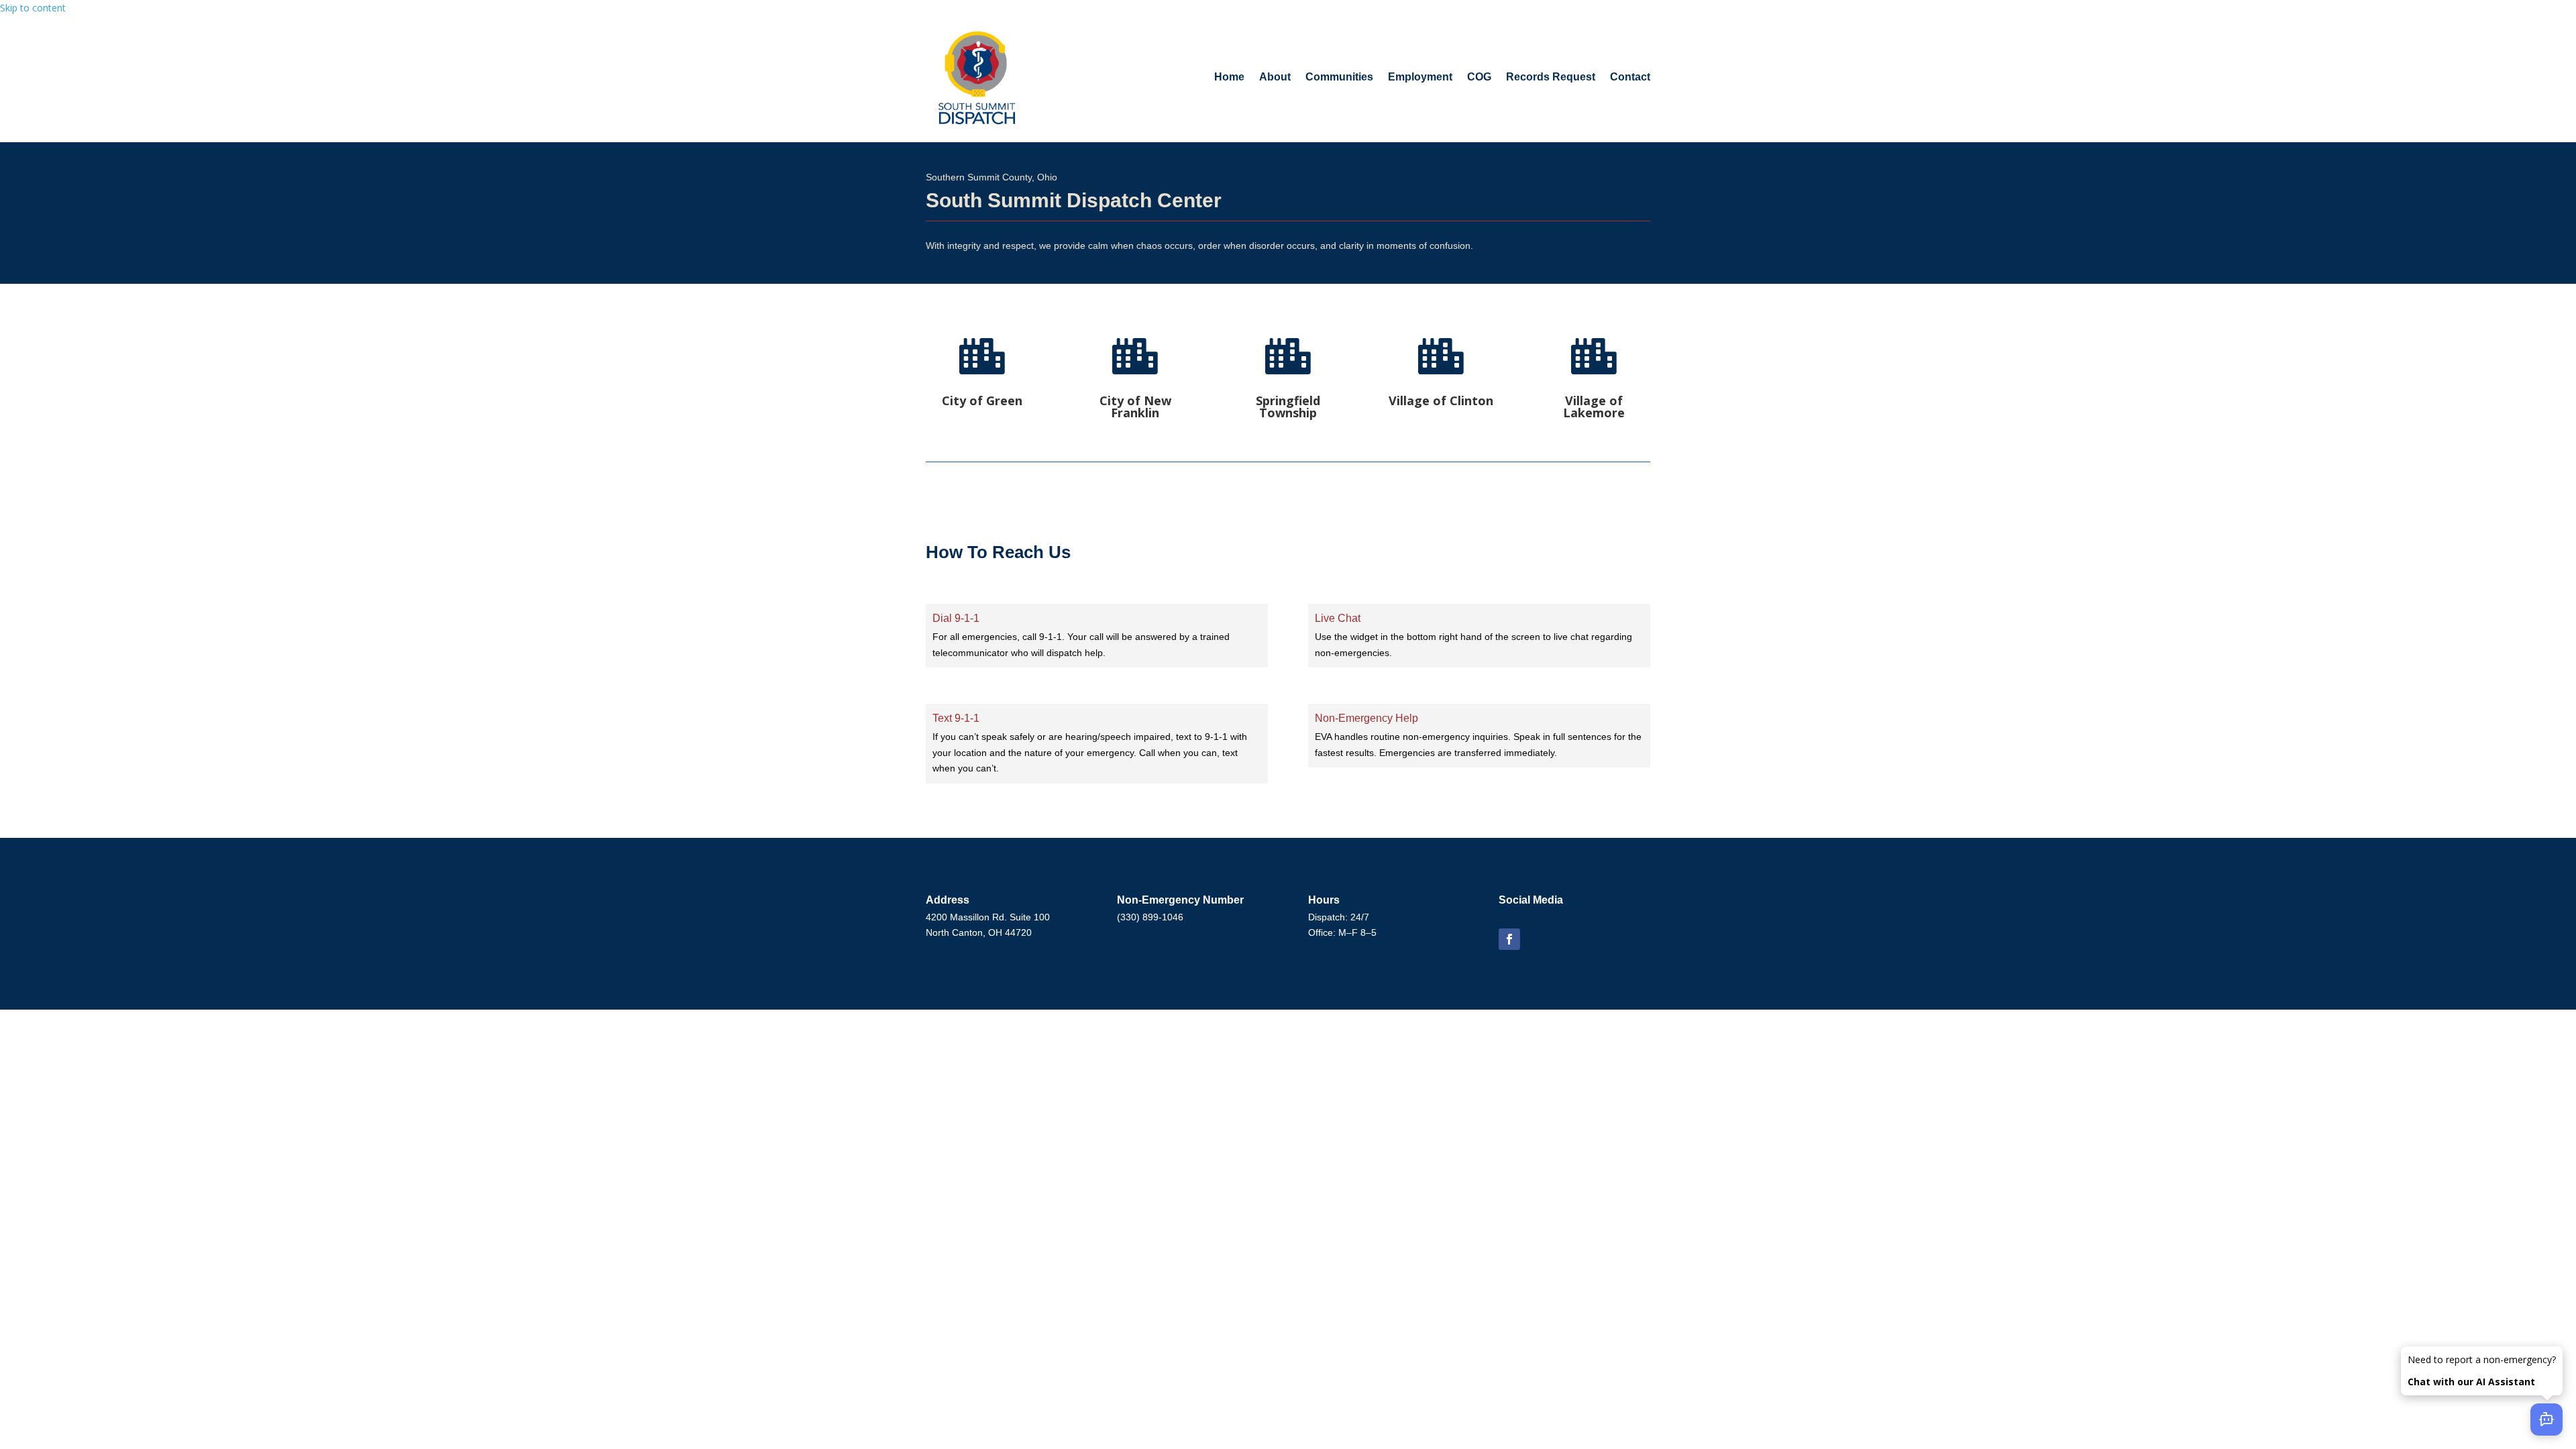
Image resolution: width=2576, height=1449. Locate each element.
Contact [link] (1630, 77)
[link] (977, 77)
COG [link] (1479, 77)
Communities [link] (1339, 77)
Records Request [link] (1551, 77)
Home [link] (1229, 77)
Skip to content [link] (33, 8)
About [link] (1275, 77)
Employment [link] (1420, 77)
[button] (1509, 939)
